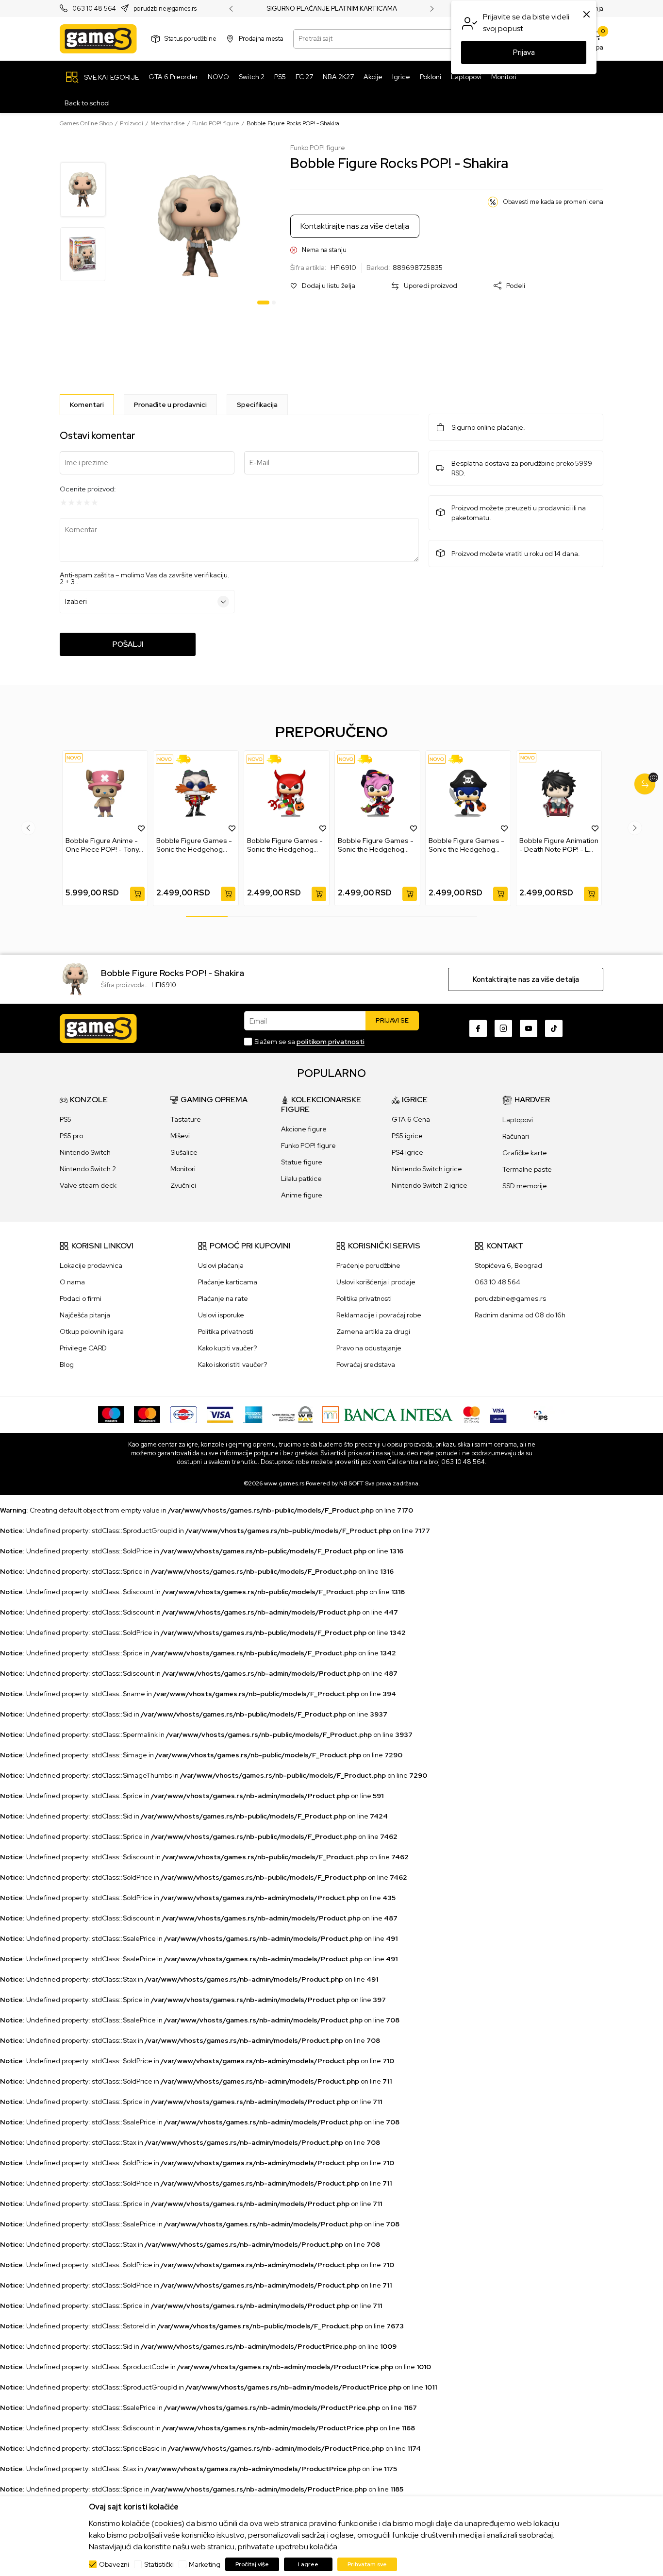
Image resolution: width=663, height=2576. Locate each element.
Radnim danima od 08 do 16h (520, 1315)
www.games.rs (284, 1483)
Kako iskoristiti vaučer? (232, 1364)
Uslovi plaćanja (221, 1265)
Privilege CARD (83, 1348)
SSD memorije (525, 1186)
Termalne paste (527, 1169)
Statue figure (302, 1162)
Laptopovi (518, 1120)
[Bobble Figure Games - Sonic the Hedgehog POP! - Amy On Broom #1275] (377, 793)
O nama (72, 1282)
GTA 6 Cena (411, 1119)
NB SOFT (351, 1483)
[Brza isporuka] (187, 759)
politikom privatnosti (331, 1042)
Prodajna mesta (261, 39)
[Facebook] (478, 1028)
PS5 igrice (407, 1136)
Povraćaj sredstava (366, 1364)
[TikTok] (554, 1028)
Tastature (186, 1119)
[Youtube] (529, 1028)
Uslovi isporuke (221, 1315)
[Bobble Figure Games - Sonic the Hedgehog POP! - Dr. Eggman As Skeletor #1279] (196, 793)
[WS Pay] (292, 1414)
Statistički (159, 2564)
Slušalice (184, 1152)
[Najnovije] (74, 758)
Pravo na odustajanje (369, 1348)
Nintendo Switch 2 (88, 1169)
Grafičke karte (525, 1153)
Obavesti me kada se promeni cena (553, 202)
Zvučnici (183, 1185)
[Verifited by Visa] (498, 1414)
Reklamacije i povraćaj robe (379, 1315)
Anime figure (302, 1195)
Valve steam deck (88, 1185)
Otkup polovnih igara (92, 1331)
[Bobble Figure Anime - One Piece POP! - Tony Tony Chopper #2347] (105, 793)
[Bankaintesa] (388, 1414)
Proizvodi (132, 123)
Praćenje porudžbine (368, 1265)
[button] (323, 286)
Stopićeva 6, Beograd (508, 1265)
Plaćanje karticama (228, 1282)
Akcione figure (304, 1129)
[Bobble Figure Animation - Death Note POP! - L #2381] (559, 793)
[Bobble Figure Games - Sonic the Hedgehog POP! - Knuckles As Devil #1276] (287, 793)
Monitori (183, 1169)
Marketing (205, 2564)
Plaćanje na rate (223, 1298)
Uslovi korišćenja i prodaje (376, 1282)
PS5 (66, 1119)
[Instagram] (503, 1028)
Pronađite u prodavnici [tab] (170, 404)
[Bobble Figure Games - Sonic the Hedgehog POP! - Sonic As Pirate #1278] (468, 793)
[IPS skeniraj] (541, 1414)
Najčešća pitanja (85, 1315)
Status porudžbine (191, 39)
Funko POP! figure (216, 123)
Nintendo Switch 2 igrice (430, 1185)
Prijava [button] (524, 52)
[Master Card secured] (472, 1414)
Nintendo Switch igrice (427, 1169)
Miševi (180, 1136)
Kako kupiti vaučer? (227, 1348)
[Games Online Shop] (98, 39)
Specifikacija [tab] (257, 404)
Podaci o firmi (81, 1298)
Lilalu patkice (301, 1179)
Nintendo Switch (85, 1152)
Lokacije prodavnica (91, 1265)
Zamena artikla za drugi (373, 1331)
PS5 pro (71, 1136)
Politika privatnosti (226, 1331)
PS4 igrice (407, 1152)
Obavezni (114, 2564)
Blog (67, 1364)
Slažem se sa (309, 1042)
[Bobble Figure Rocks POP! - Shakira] (75, 978)
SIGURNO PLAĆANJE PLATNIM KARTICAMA (332, 9)
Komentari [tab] (87, 404)
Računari (516, 1136)
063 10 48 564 (94, 9)
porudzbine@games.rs (165, 9)
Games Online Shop (86, 123)
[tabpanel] (199, 226)
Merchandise (168, 123)
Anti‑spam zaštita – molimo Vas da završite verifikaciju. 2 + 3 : (145, 578)
